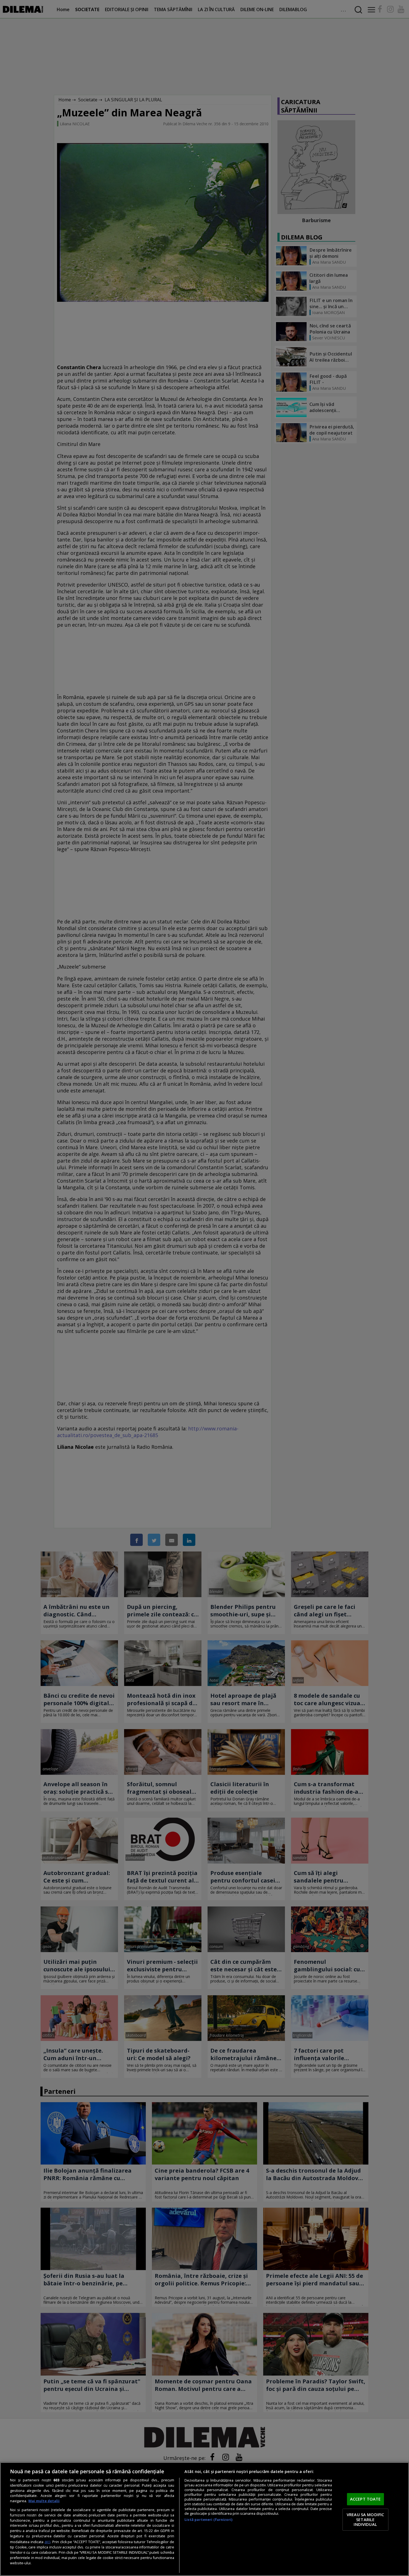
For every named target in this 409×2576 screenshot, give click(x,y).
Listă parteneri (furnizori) (208, 2520)
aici (47, 2542)
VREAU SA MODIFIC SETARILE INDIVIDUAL (365, 2519)
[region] (204, 2519)
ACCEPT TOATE (365, 2499)
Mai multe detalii (44, 2501)
